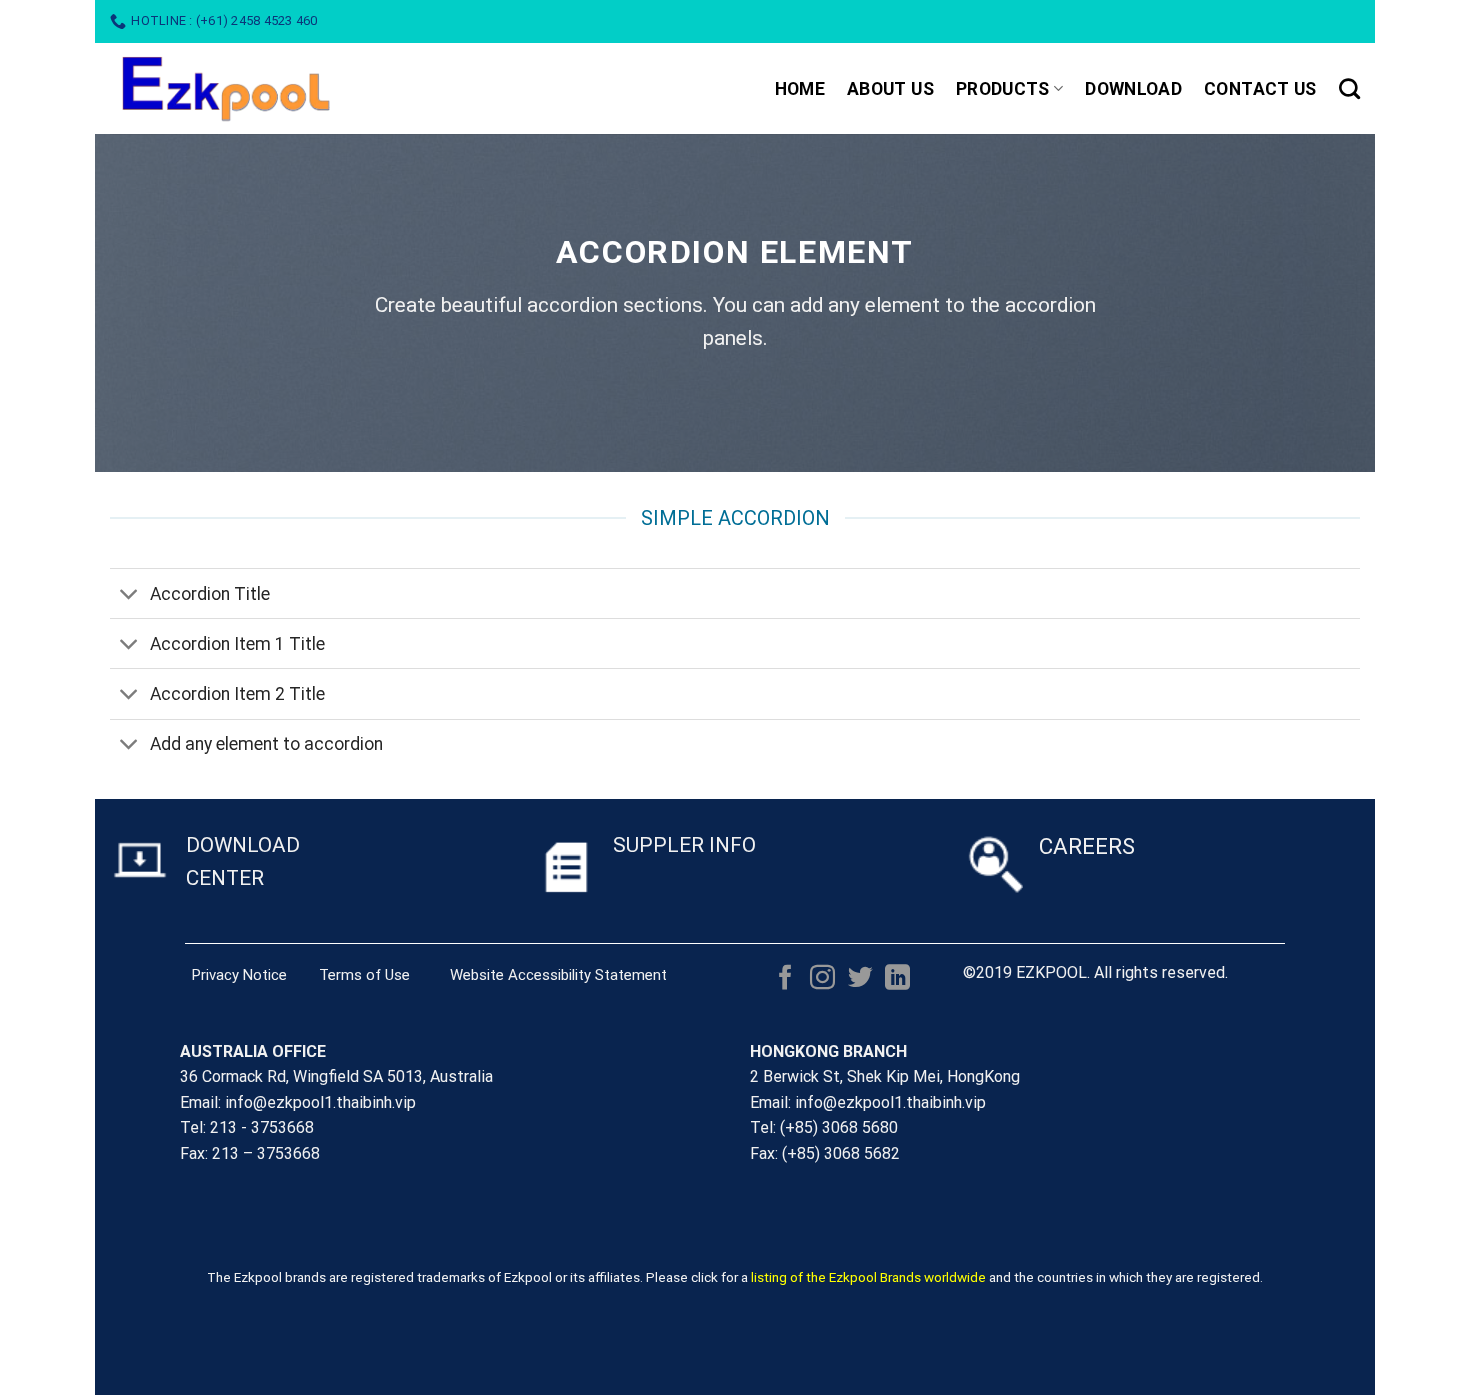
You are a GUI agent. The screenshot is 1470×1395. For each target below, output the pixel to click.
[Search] (1349, 88)
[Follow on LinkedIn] (897, 979)
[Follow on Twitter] (860, 979)
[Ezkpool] (281, 88)
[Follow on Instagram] (822, 979)
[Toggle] (129, 595)
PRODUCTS (1003, 89)
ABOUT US (890, 89)
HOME (800, 89)
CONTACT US (1260, 89)
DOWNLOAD (1133, 89)
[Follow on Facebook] (785, 979)
